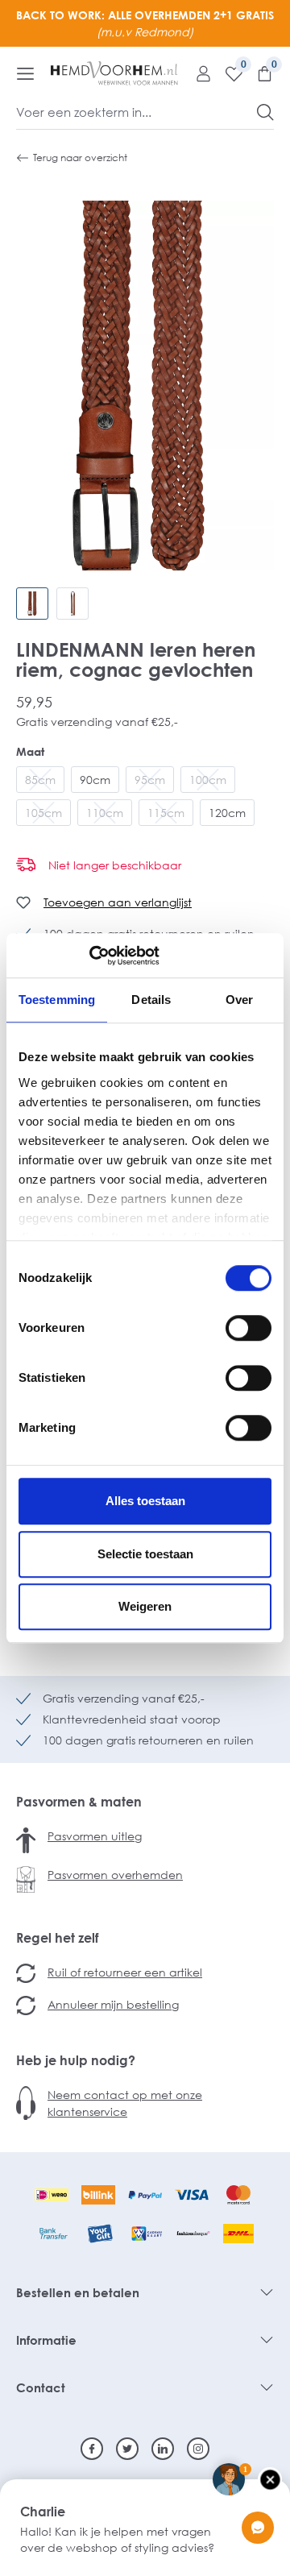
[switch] (249, 1328)
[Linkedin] (163, 2449)
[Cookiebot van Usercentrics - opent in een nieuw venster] (89, 956)
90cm (95, 780)
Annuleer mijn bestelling (113, 2004)
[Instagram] (198, 2449)
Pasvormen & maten (79, 1802)
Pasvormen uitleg (95, 1836)
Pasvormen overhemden (115, 1875)
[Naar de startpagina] (114, 73)
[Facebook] (92, 2449)
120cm (227, 813)
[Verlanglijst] (228, 73)
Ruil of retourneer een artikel (125, 1972)
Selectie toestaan (145, 1554)
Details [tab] (151, 1000)
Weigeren (145, 1606)
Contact (41, 2387)
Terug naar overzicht (80, 158)
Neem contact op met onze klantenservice (125, 2103)
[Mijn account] (197, 73)
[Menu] (25, 73)
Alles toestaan (145, 1501)
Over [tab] (239, 1000)
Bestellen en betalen (78, 2292)
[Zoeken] (265, 112)
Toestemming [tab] (57, 1000)
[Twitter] (127, 2449)
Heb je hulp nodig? (76, 2060)
